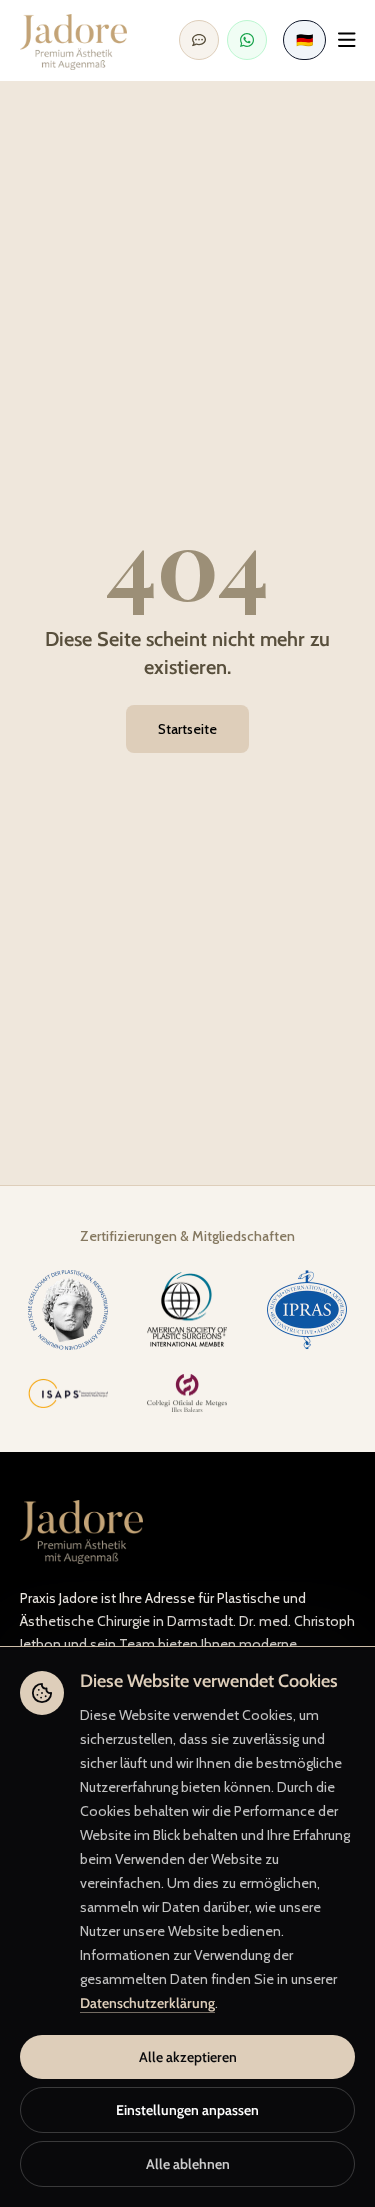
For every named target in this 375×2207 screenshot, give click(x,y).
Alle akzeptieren (188, 2057)
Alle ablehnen (188, 2164)
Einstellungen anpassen (187, 2110)
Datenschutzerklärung (147, 2003)
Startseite (187, 729)
